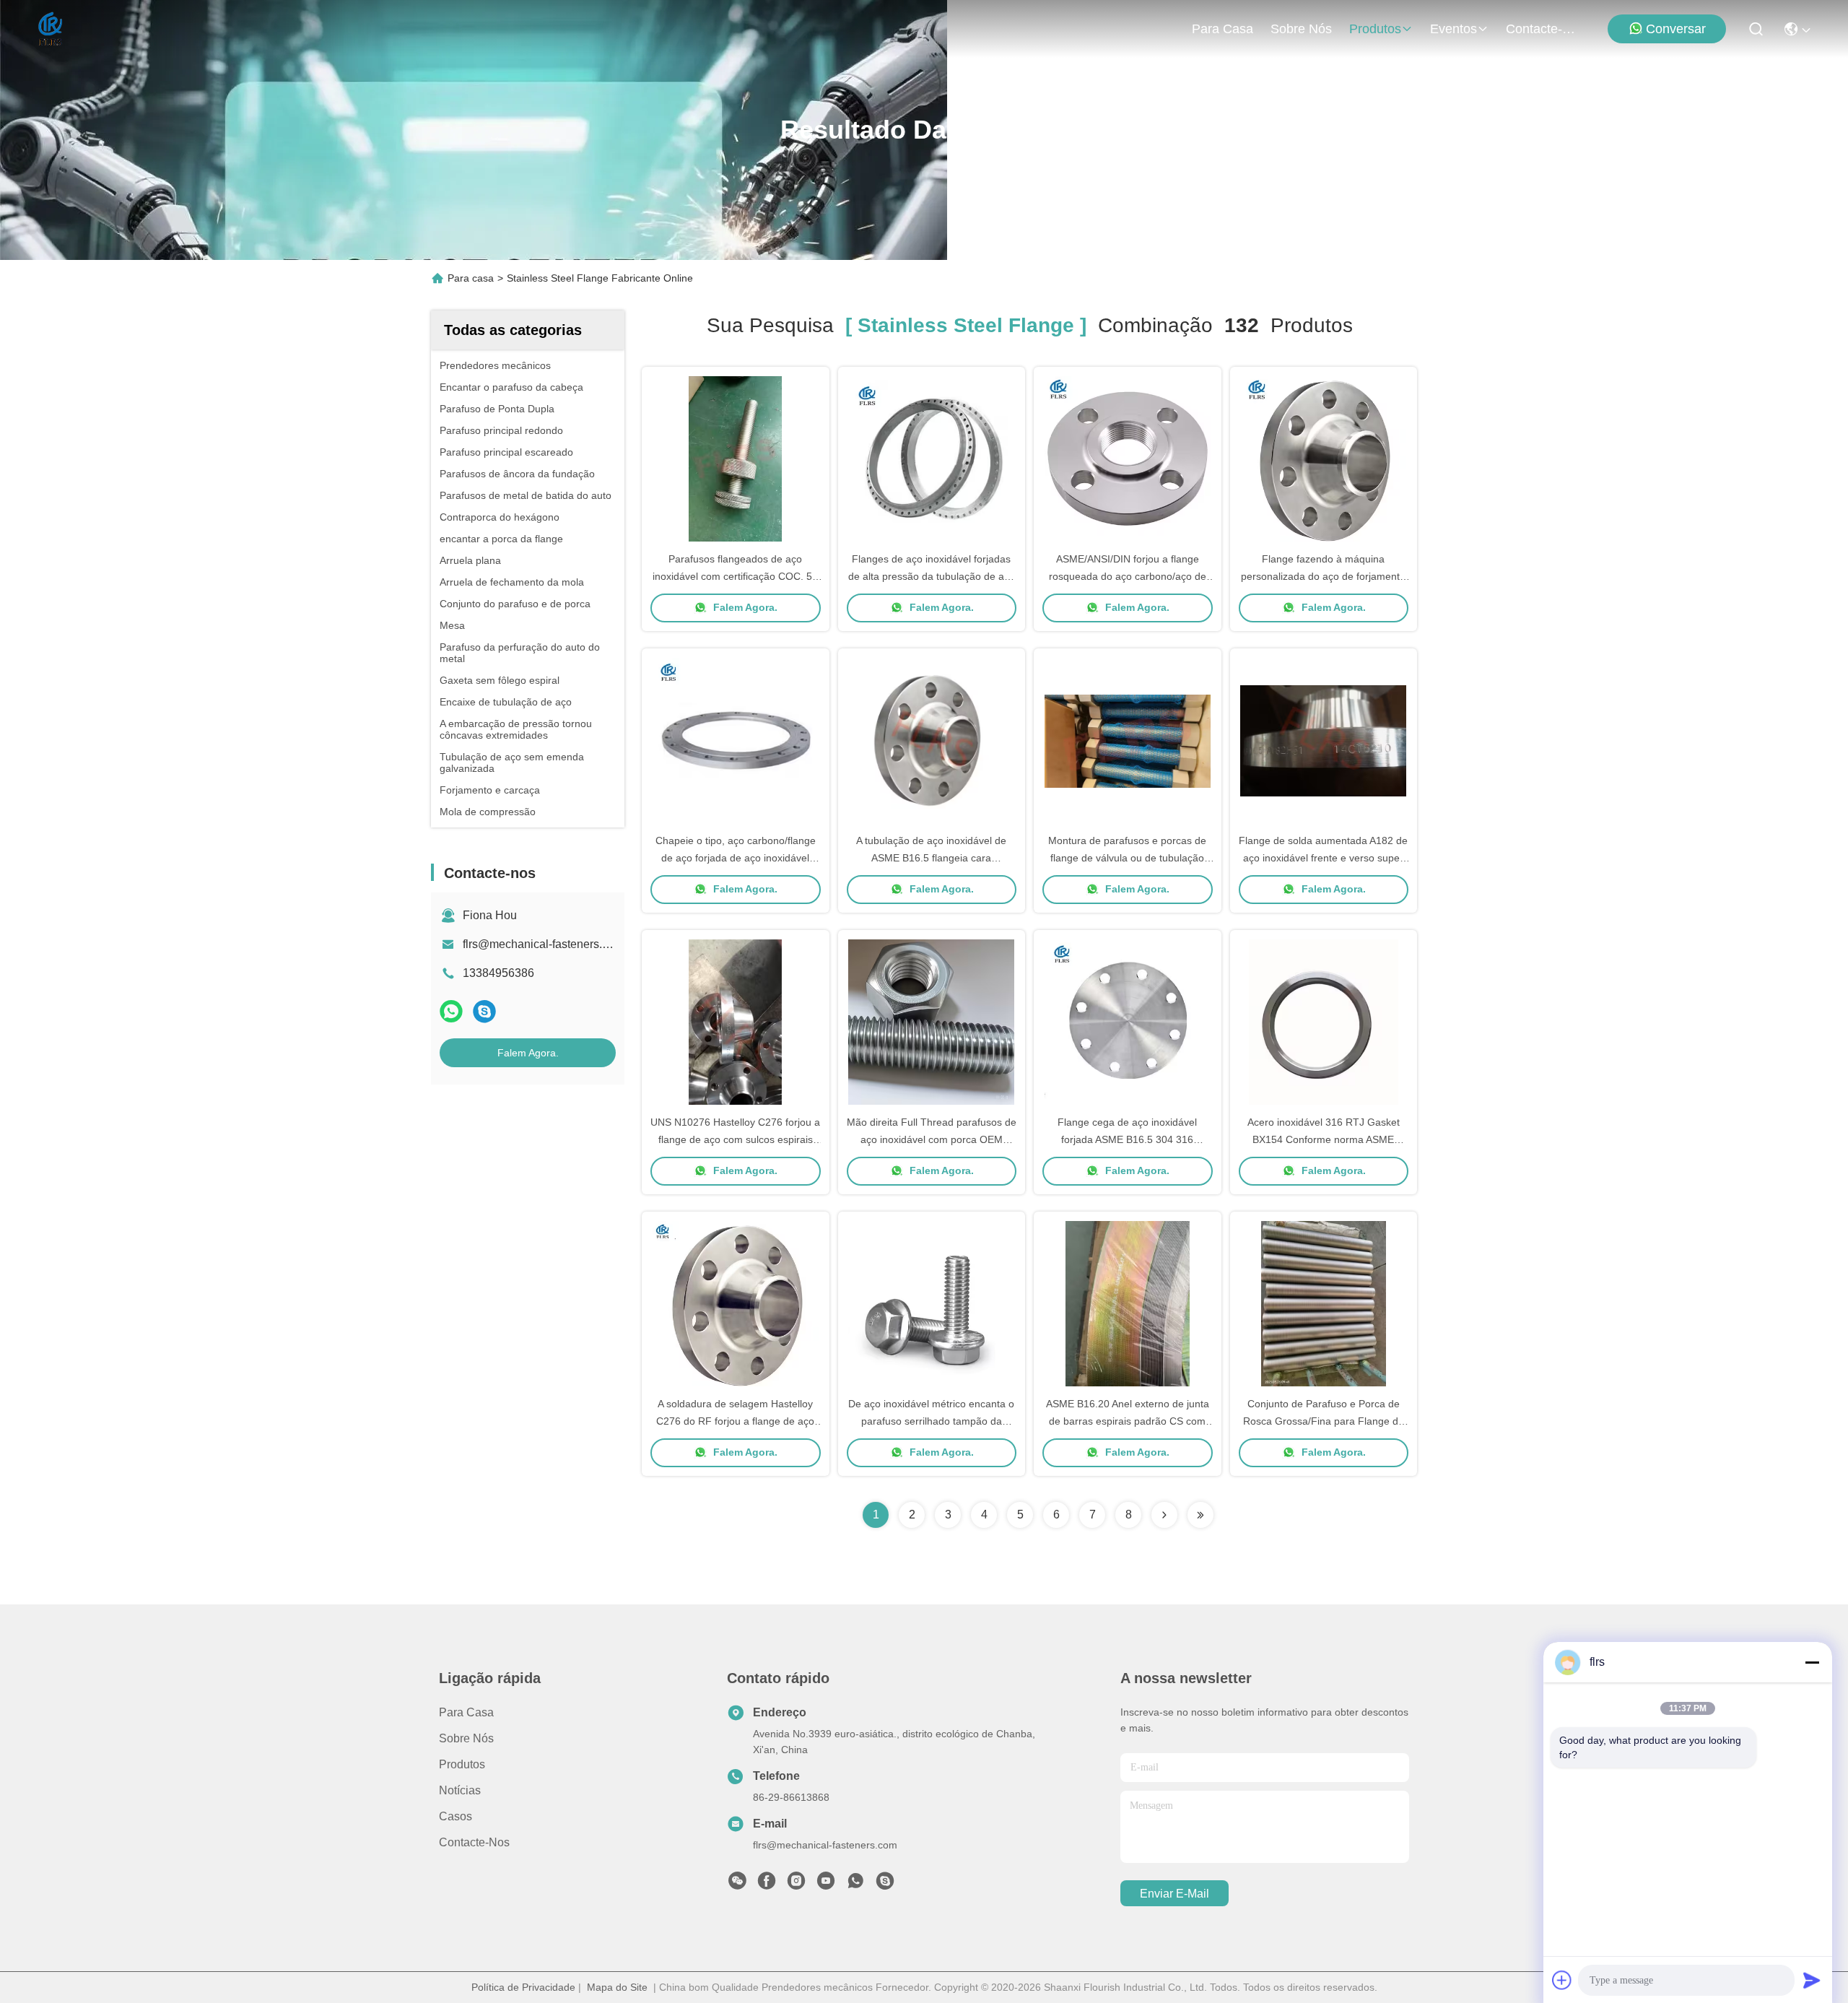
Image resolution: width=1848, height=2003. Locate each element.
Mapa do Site (617, 1987)
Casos (456, 1816)
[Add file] (1562, 1980)
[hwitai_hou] (885, 1885)
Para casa (1222, 29)
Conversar (1676, 29)
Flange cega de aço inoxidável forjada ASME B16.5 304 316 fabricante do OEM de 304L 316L (1128, 1139)
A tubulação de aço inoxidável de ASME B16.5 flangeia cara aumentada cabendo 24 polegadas (932, 858)
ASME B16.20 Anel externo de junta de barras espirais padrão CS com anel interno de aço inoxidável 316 (1128, 1421)
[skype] (484, 1011)
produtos (1375, 29)
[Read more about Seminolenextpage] (1164, 1515)
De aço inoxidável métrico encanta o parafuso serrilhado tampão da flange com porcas (931, 1421)
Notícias (460, 1790)
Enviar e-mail (1174, 1894)
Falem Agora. (528, 1053)
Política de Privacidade (523, 1987)
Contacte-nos (1540, 29)
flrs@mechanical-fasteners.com (543, 944)
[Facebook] (767, 1885)
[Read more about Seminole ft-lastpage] (1200, 1515)
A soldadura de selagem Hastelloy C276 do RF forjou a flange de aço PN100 (735, 1421)
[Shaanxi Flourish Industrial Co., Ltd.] (51, 29)
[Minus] (1812, 1662)
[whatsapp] (451, 1011)
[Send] (1812, 1980)
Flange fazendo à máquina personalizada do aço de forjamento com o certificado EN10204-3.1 (1323, 576)
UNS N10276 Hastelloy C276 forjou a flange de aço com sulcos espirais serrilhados (735, 1139)
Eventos (1453, 29)
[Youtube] (826, 1885)
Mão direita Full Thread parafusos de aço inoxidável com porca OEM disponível (932, 1139)
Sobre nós (1301, 29)
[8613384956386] (855, 1885)
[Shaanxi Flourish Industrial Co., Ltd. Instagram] (796, 1885)
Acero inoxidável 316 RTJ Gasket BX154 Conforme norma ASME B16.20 (1324, 1139)
